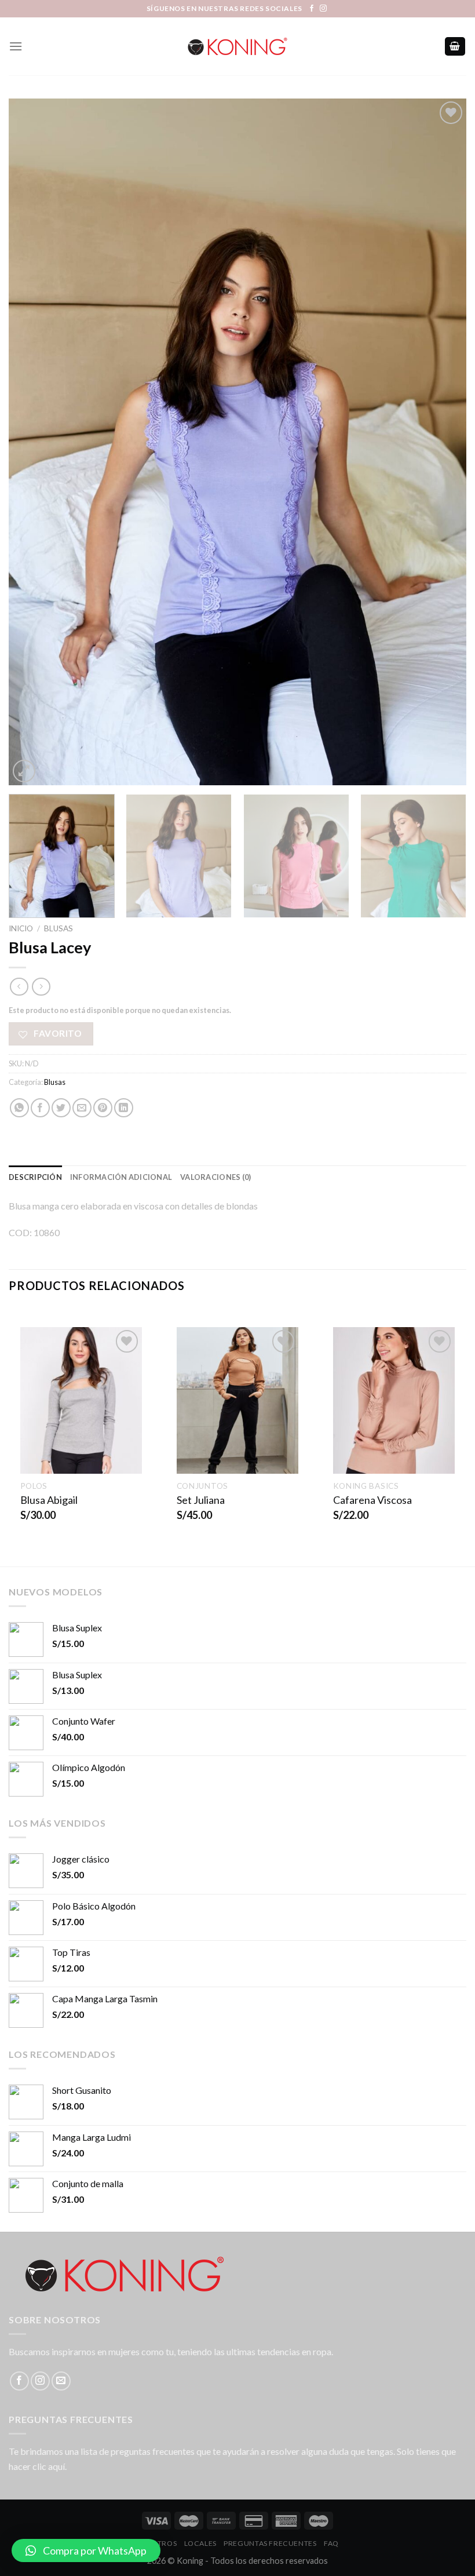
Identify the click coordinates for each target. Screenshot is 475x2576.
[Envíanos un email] (61, 2381)
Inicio (21, 928)
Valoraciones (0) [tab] (215, 1177)
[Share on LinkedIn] (124, 1108)
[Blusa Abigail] (81, 1400)
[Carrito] (455, 47)
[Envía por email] (82, 1108)
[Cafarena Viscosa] (394, 1400)
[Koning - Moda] (237, 46)
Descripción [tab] (35, 1177)
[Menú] (16, 46)
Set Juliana (201, 1500)
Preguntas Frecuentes (270, 2543)
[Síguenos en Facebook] (312, 9)
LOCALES (200, 2543)
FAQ (331, 2543)
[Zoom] (24, 771)
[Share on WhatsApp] (19, 1108)
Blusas (59, 928)
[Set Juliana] (237, 1400)
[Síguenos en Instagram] (323, 9)
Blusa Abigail (49, 1500)
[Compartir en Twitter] (61, 1108)
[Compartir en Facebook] (40, 1108)
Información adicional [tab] (121, 1177)
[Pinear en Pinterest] (103, 1108)
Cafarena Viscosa (372, 1500)
